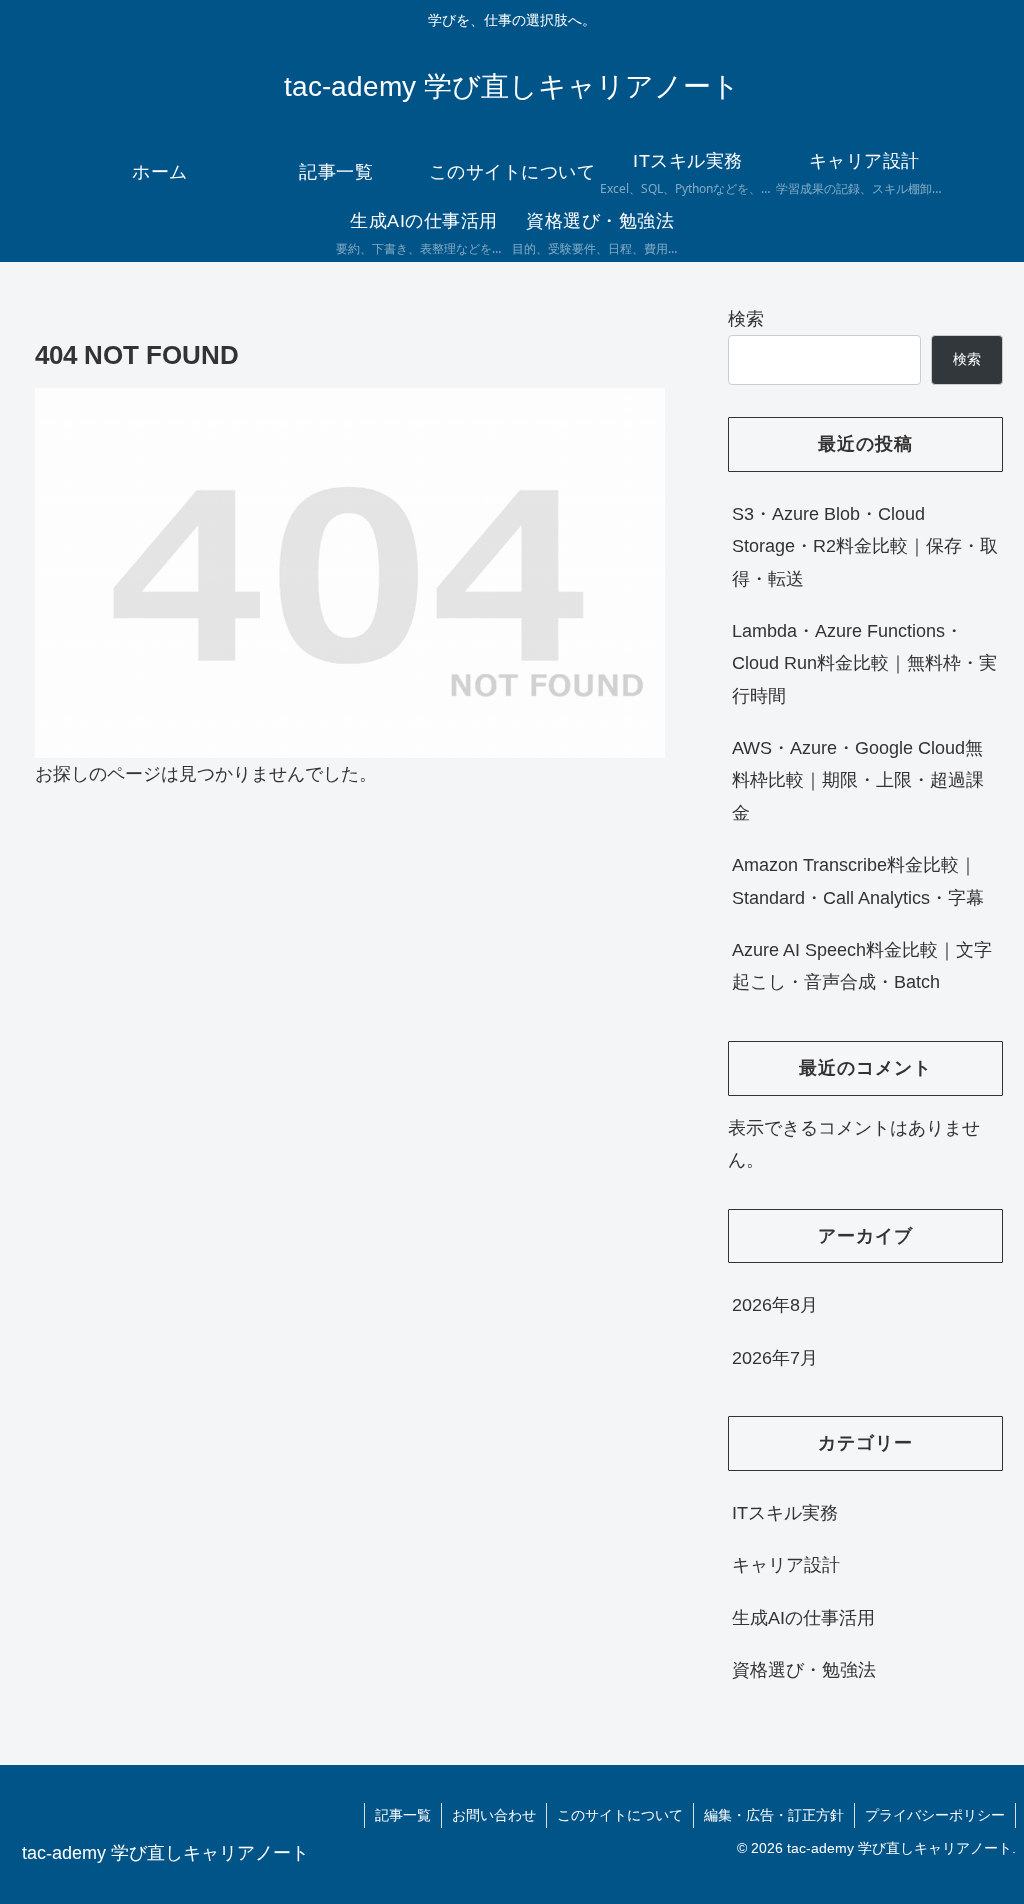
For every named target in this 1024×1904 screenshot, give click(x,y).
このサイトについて (620, 1815)
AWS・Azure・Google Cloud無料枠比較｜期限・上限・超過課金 (858, 780)
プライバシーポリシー (935, 1815)
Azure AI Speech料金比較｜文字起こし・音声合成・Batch (862, 966)
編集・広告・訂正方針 (774, 1815)
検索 (746, 319)
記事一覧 (403, 1815)
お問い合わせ (494, 1815)
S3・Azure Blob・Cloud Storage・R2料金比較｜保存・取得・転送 (865, 546)
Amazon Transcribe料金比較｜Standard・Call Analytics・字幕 (858, 881)
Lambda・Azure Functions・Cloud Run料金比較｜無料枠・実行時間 (864, 663)
